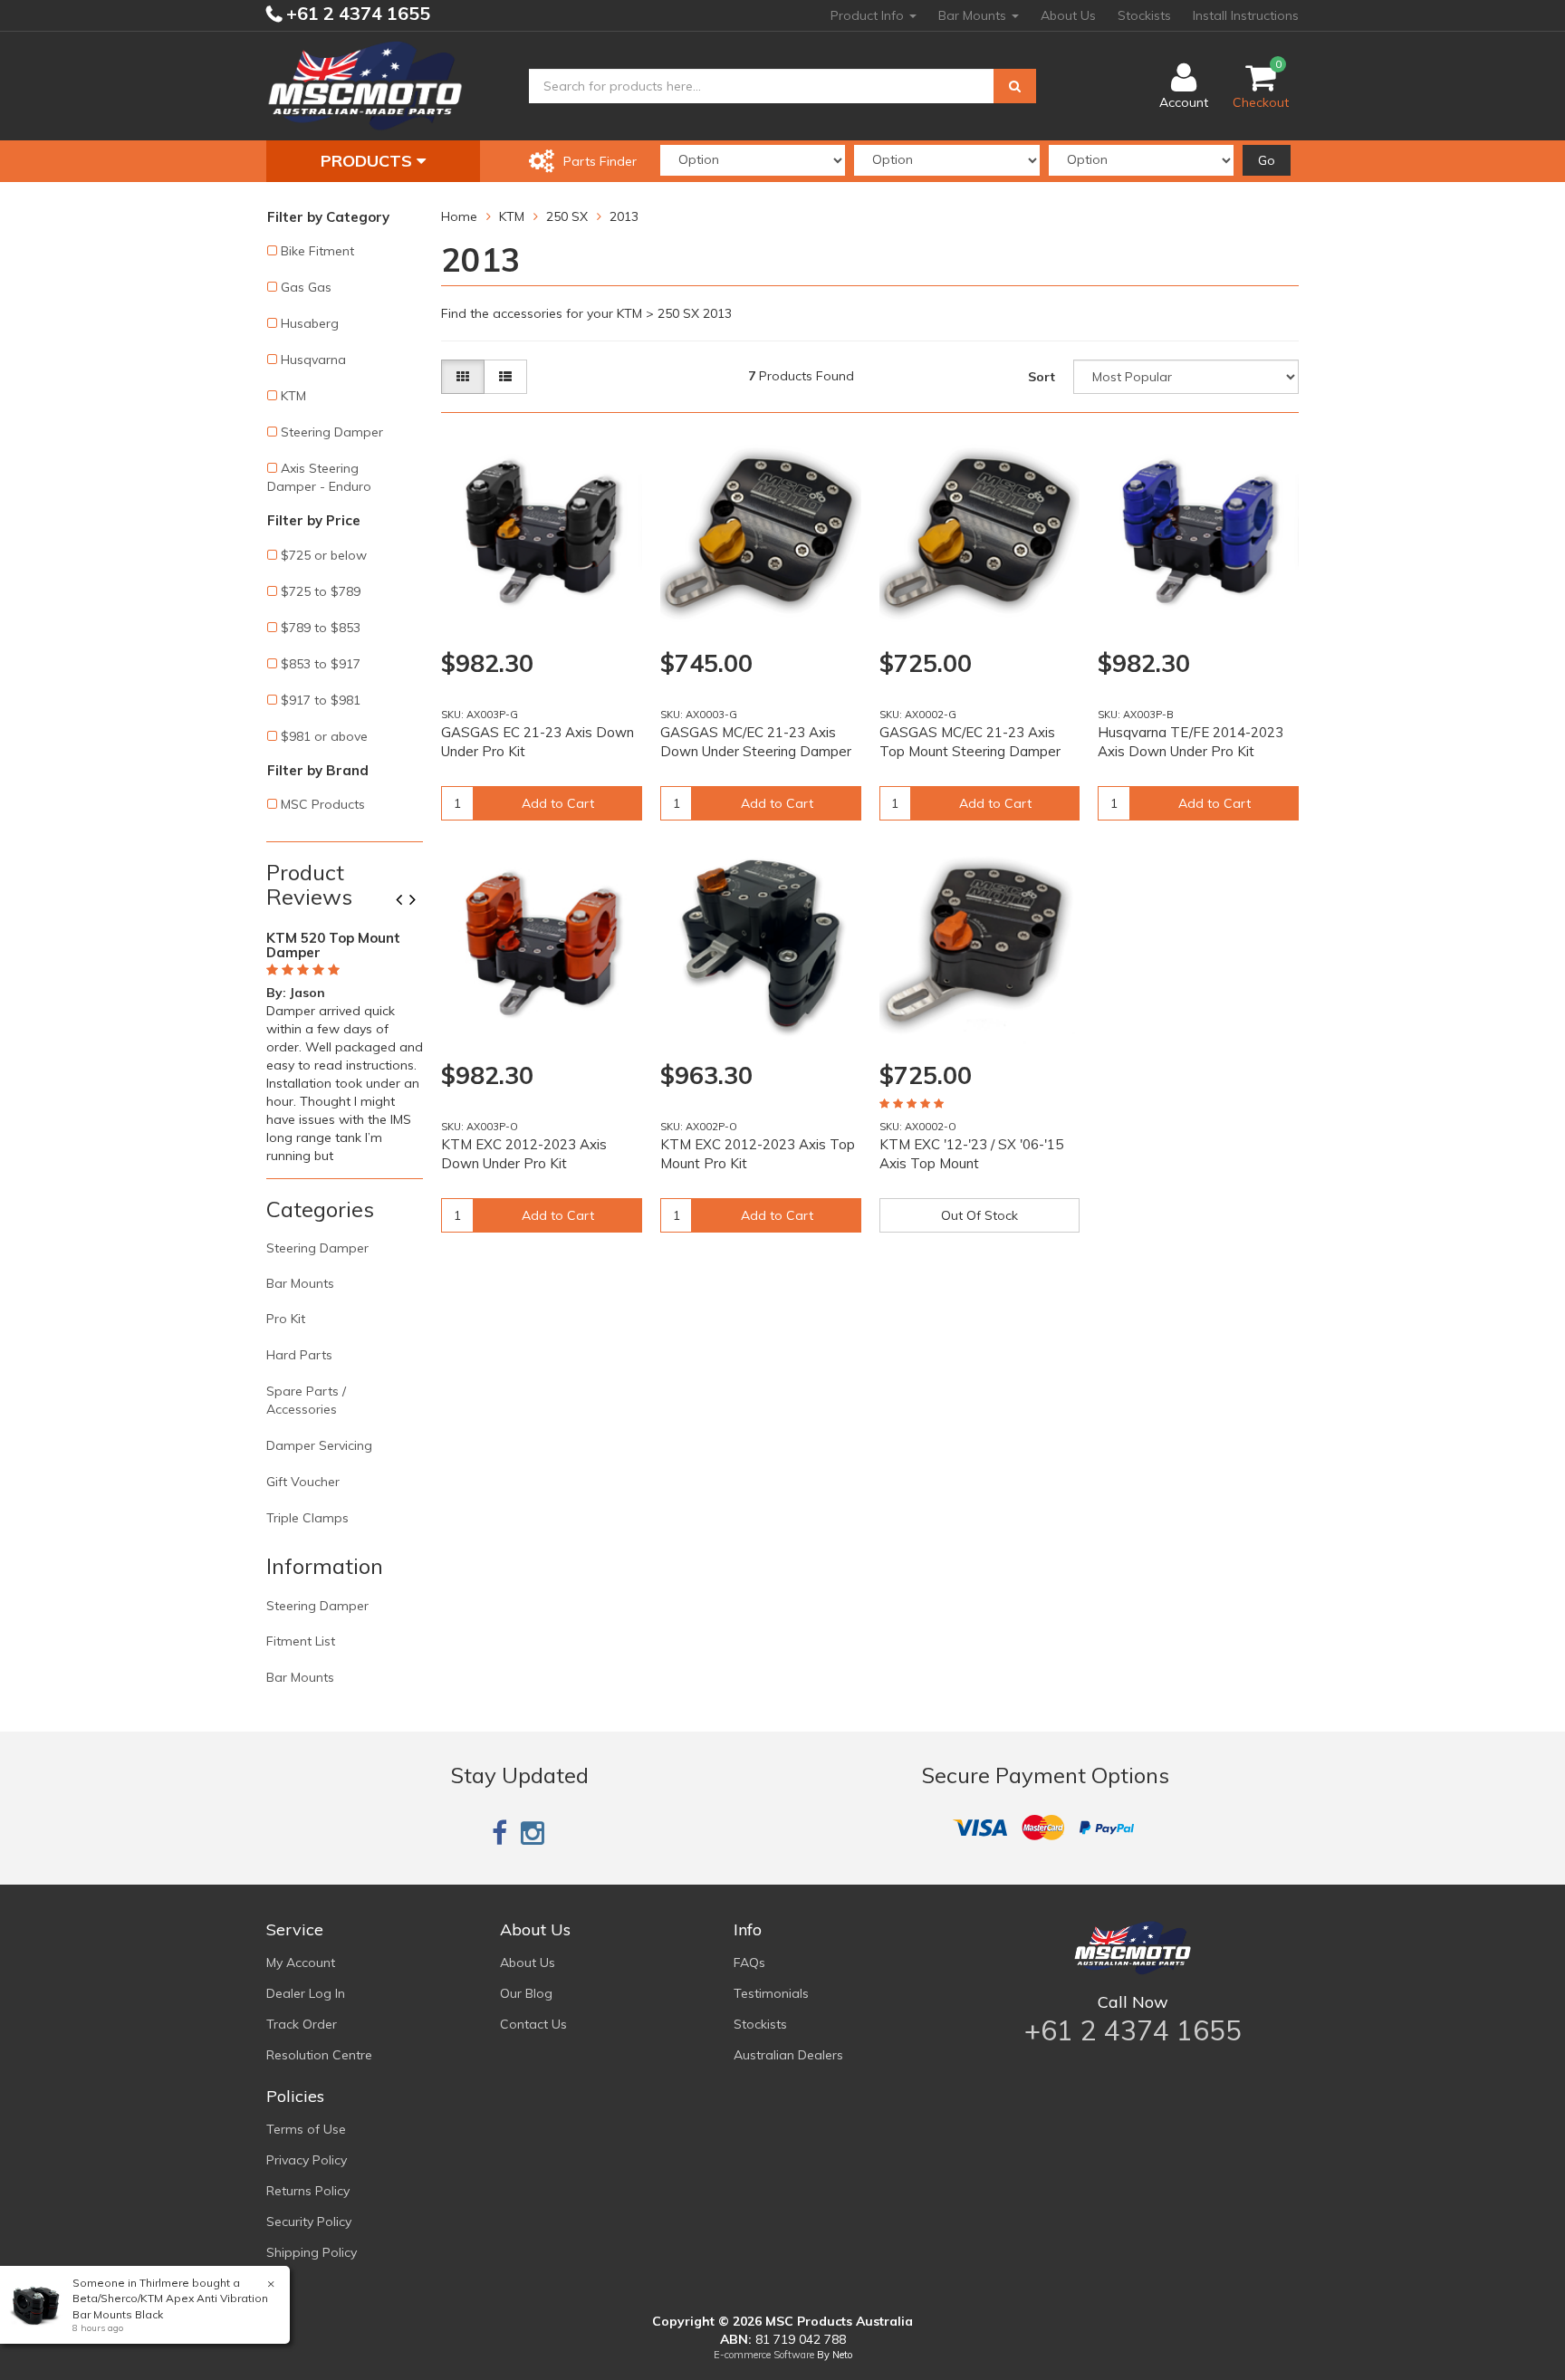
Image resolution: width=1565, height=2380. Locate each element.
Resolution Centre (319, 2055)
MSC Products (323, 804)
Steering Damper (332, 432)
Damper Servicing (319, 1445)
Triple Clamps (307, 1518)
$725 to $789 (321, 591)
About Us (1068, 15)
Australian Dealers (788, 2055)
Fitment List (301, 1641)
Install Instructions (1246, 15)
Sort (1042, 377)
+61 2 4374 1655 (356, 13)
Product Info (869, 15)
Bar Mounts (974, 15)
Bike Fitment (317, 251)
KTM (293, 396)
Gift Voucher (303, 1482)
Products (369, 161)
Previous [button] (406, 901)
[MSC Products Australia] (365, 85)
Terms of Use (306, 2129)
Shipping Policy (312, 2252)
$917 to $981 (321, 700)
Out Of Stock (979, 1215)
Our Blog (526, 1993)
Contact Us (533, 2024)
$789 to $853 (321, 628)
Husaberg (310, 323)
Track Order (302, 2024)
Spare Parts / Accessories (306, 1400)
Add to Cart (558, 803)
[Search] (1015, 86)
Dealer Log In (306, 1993)
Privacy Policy (307, 2160)
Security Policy (309, 2222)
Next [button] (419, 901)
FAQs (749, 1963)
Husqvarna (313, 360)
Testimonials (771, 1993)
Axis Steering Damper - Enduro (319, 477)
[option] (345, 1043)
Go (1267, 160)
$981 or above (324, 736)
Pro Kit (286, 1319)
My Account (301, 1963)
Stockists (1144, 15)
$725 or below (324, 555)
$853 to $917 (321, 664)
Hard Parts (299, 1355)
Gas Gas (306, 287)
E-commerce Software (764, 2355)
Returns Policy (308, 2191)
